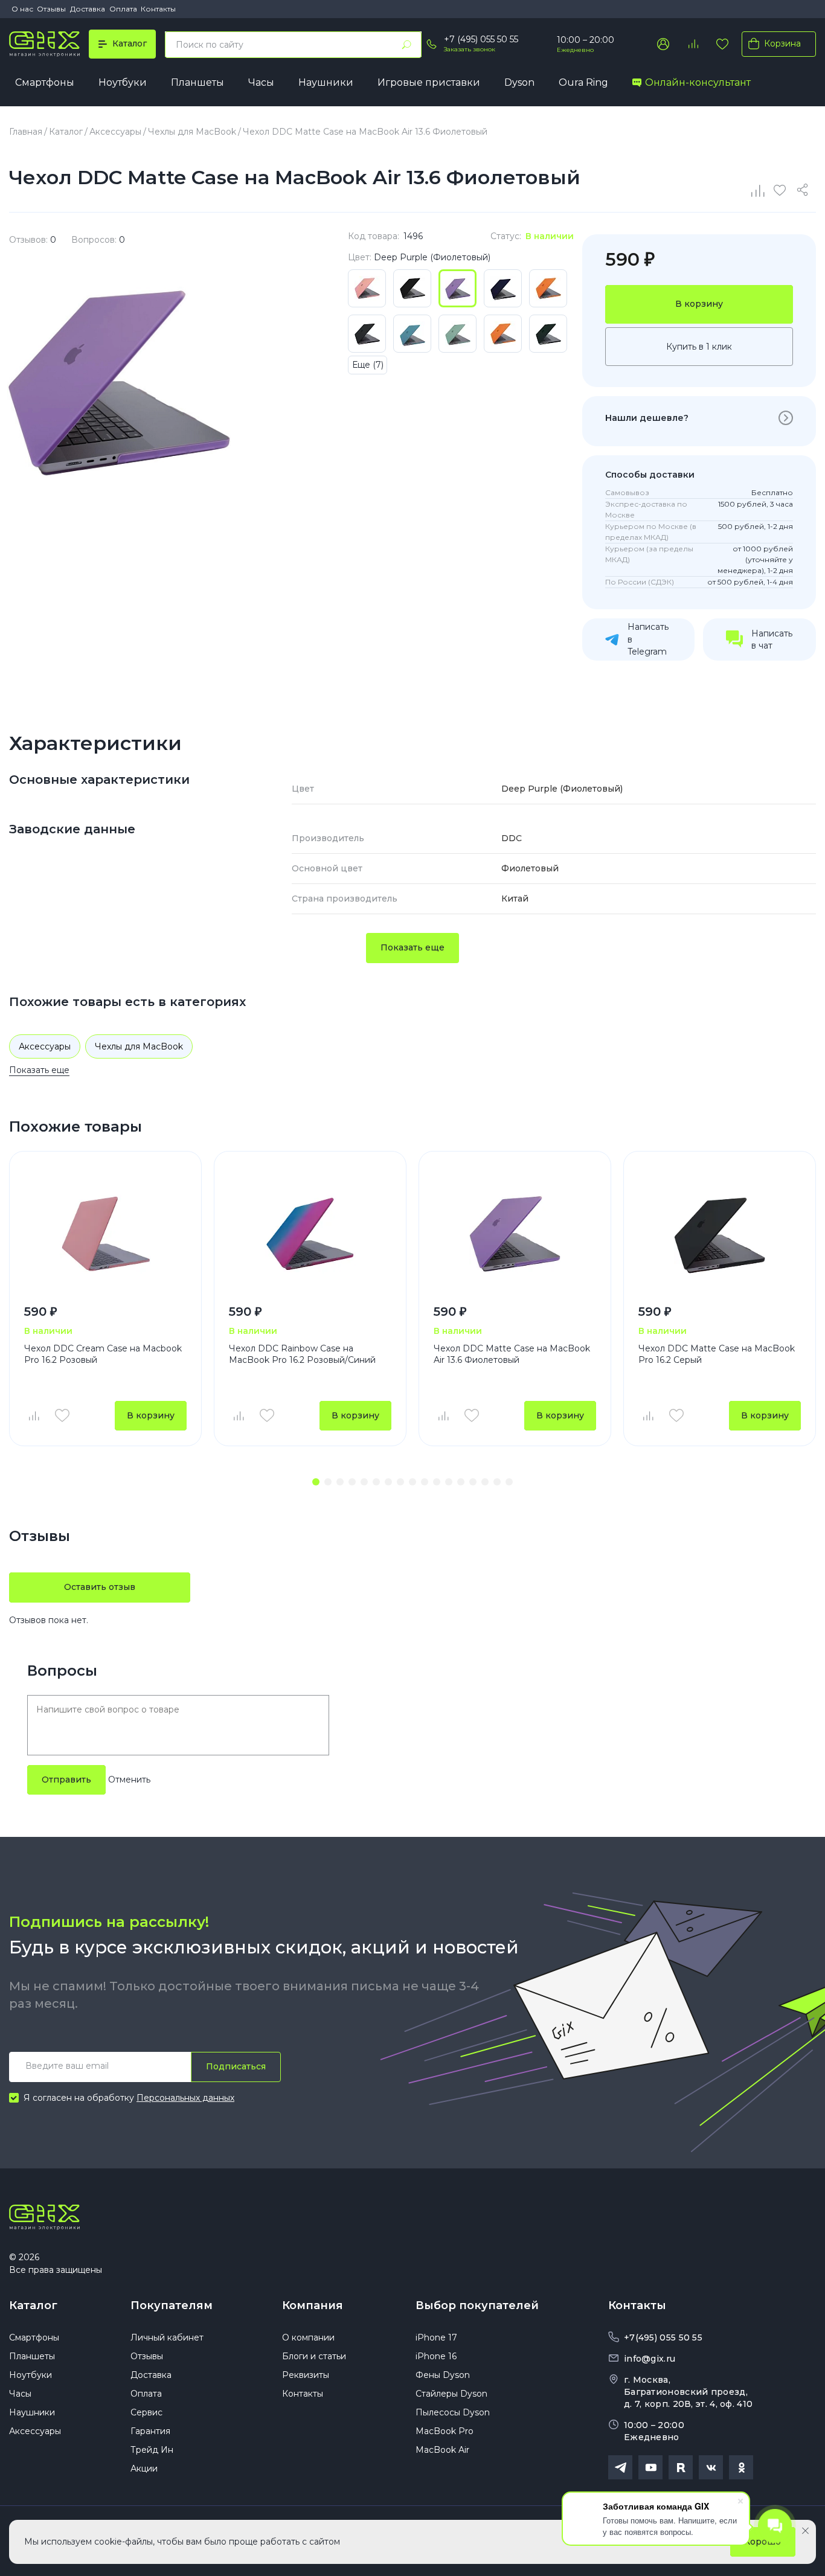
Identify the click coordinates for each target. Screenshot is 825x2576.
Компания (313, 2305)
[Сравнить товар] (33, 1415)
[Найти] (406, 45)
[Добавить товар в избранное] (62, 1415)
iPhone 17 (436, 2337)
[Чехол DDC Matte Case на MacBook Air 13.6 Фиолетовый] (515, 1233)
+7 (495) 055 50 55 (481, 39)
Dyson (519, 82)
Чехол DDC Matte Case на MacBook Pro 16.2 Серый (717, 1354)
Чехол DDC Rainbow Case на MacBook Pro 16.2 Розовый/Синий (302, 1354)
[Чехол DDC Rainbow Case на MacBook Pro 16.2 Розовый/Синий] (310, 1233)
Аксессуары (45, 1046)
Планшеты (197, 82)
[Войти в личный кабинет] (663, 44)
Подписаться (236, 2066)
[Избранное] (722, 44)
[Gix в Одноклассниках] (741, 2467)
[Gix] (44, 44)
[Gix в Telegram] (620, 2467)
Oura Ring (583, 82)
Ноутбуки (123, 82)
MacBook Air (442, 2450)
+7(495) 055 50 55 (663, 2337)
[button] (316, 1482)
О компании (308, 2337)
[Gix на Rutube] (681, 2467)
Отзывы (51, 9)
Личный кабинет (167, 2337)
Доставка (88, 9)
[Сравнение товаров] (693, 44)
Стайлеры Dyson (451, 2394)
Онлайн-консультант (698, 82)
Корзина (782, 43)
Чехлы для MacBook (139, 1046)
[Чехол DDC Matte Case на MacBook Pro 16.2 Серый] (720, 1233)
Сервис (146, 2412)
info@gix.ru (650, 2359)
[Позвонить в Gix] (431, 44)
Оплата (123, 9)
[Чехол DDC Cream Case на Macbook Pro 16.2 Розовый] (105, 1233)
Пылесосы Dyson (453, 2412)
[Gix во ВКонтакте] (711, 2467)
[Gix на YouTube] (650, 2467)
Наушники (326, 82)
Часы (261, 82)
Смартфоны (45, 82)
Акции (144, 2469)
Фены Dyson (443, 2375)
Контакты (158, 9)
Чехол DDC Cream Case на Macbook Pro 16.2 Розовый (103, 1354)
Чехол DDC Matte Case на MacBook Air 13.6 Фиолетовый (512, 1354)
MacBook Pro (445, 2431)
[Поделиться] (804, 190)
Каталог (33, 2305)
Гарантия (150, 2431)
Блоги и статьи (314, 2356)
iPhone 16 (436, 2356)
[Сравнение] (759, 190)
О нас (22, 9)
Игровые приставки (429, 82)
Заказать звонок (470, 49)
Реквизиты (306, 2375)
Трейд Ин (152, 2450)
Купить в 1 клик (699, 347)
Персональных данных (185, 2098)
